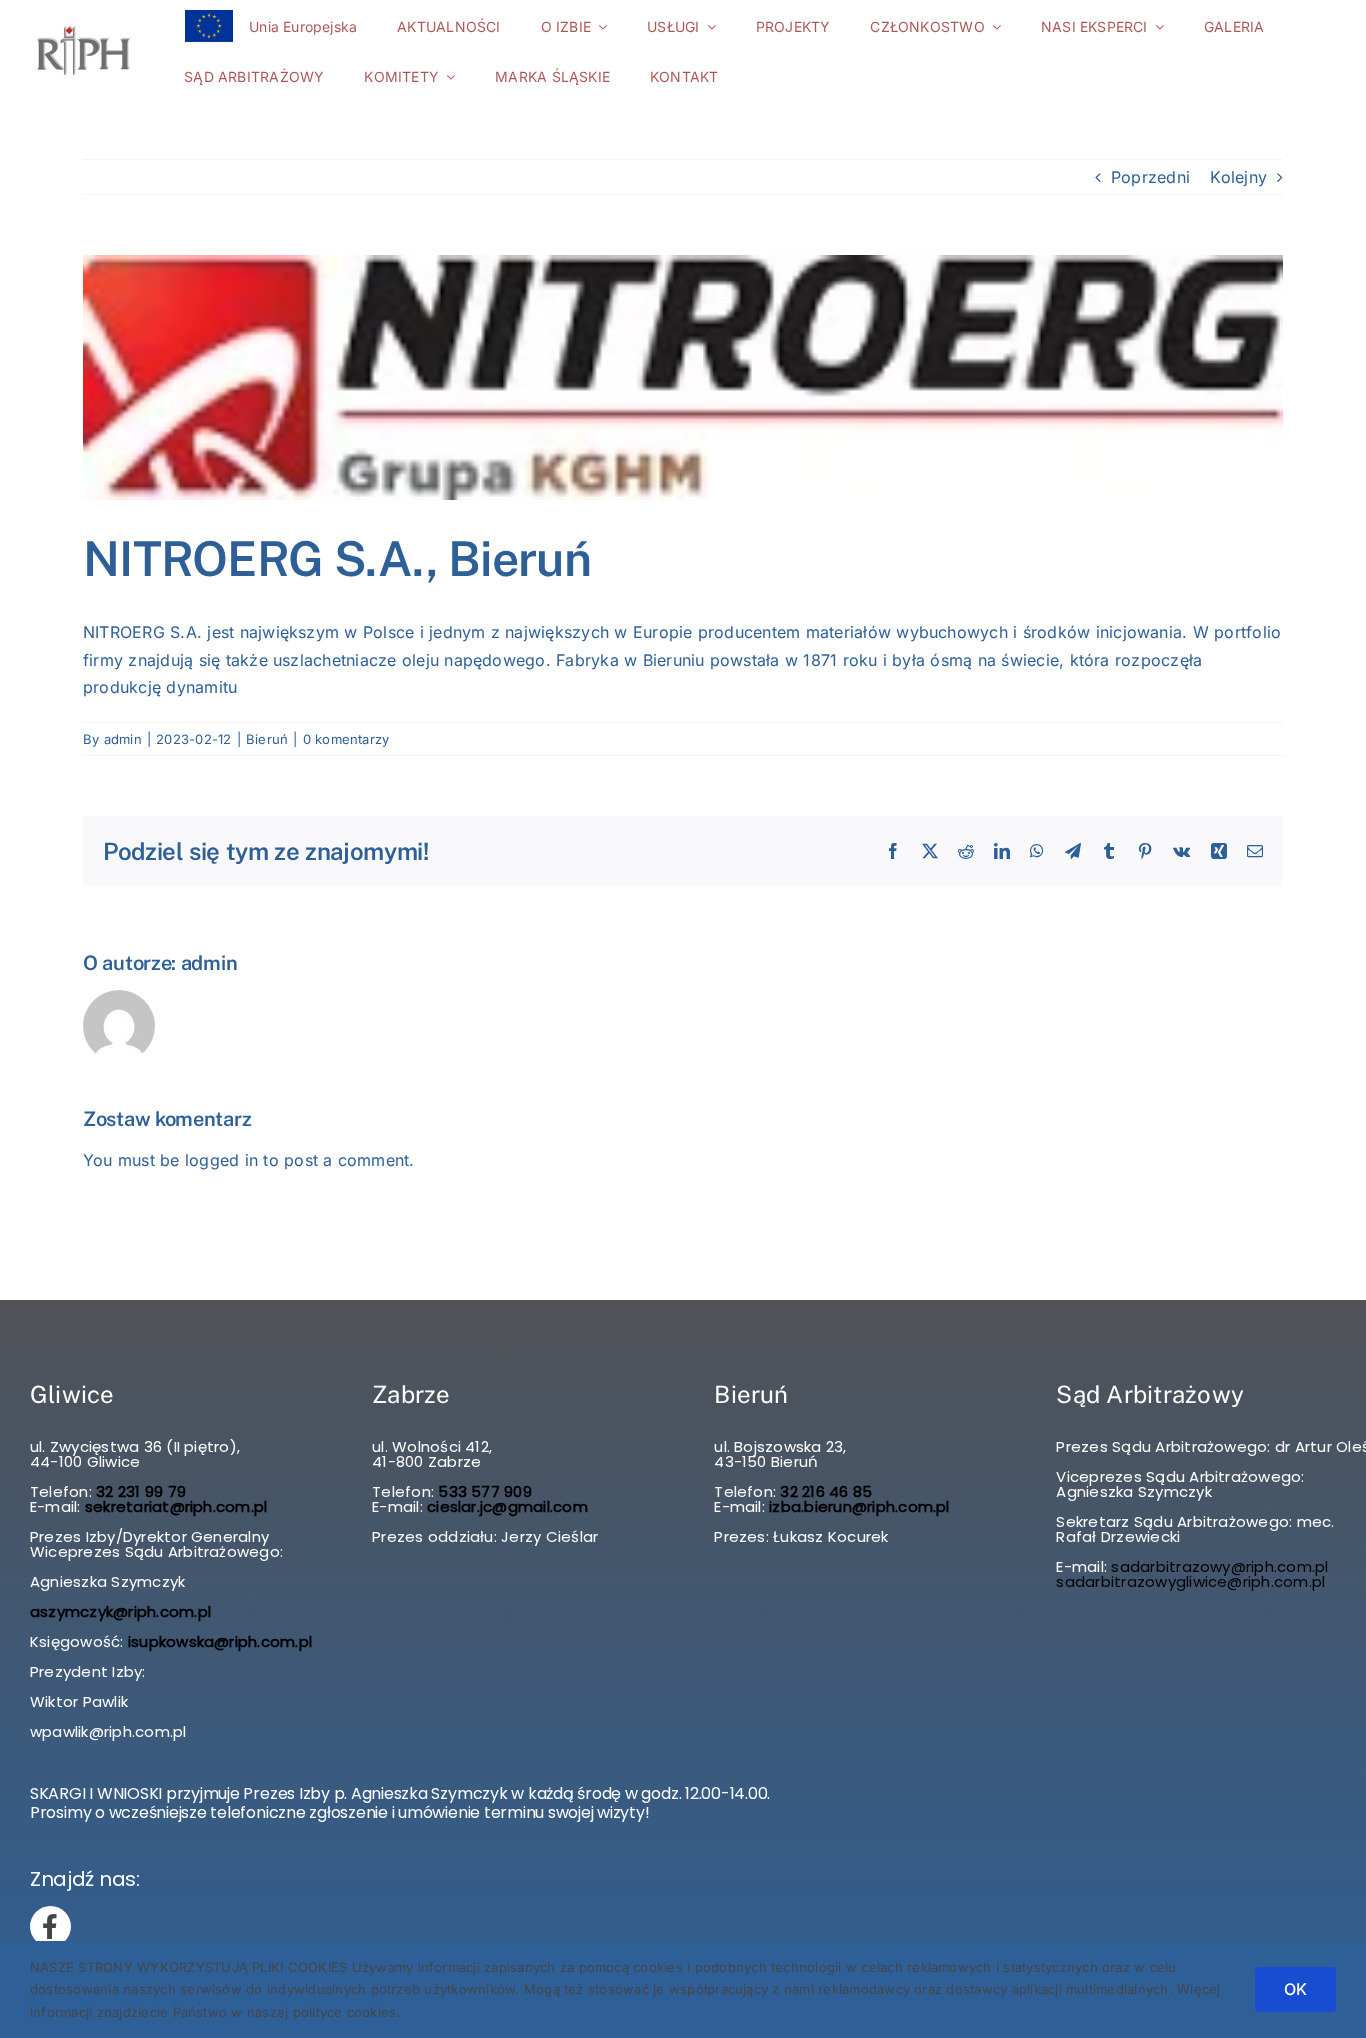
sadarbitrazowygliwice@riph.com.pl (1190, 1581)
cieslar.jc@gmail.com (507, 1506)
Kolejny (1238, 177)
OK (1295, 1989)
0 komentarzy (346, 739)
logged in (221, 1160)
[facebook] (50, 1926)
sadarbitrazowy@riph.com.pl (1219, 1566)
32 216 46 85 (824, 1491)
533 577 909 (483, 1491)
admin (123, 739)
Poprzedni (1150, 177)
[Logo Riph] (83, 27)
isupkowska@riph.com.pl (220, 1641)
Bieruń (267, 739)
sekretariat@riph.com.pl (174, 1506)
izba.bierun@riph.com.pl (859, 1506)
